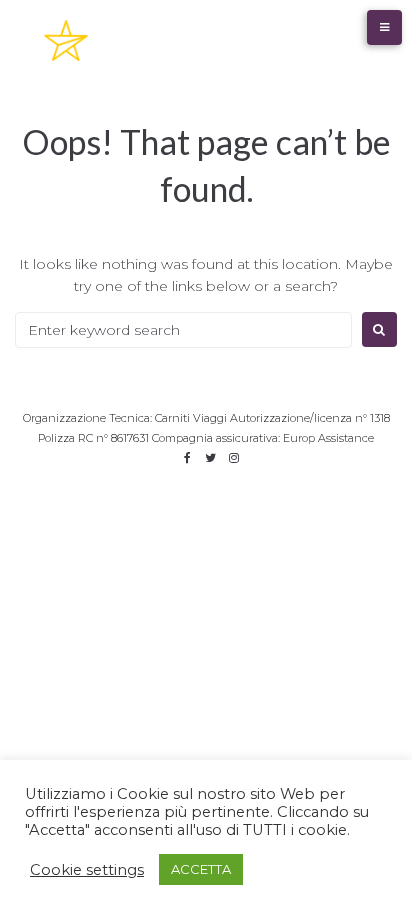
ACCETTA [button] (201, 869)
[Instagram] (234, 458)
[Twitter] (211, 458)
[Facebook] (188, 458)
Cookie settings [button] (87, 870)
